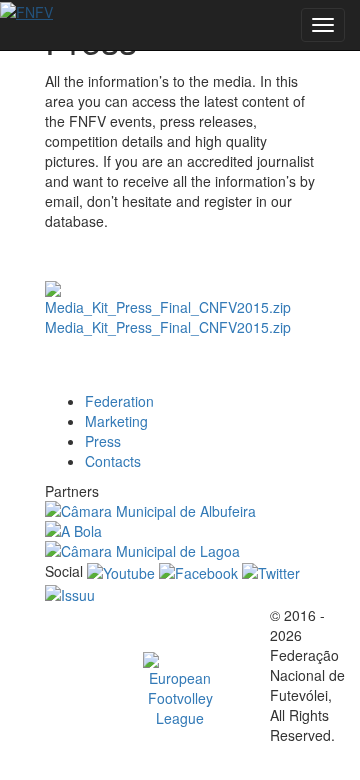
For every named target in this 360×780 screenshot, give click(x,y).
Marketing (116, 421)
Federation (119, 401)
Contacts (113, 461)
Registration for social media (166, 374)
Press (103, 441)
